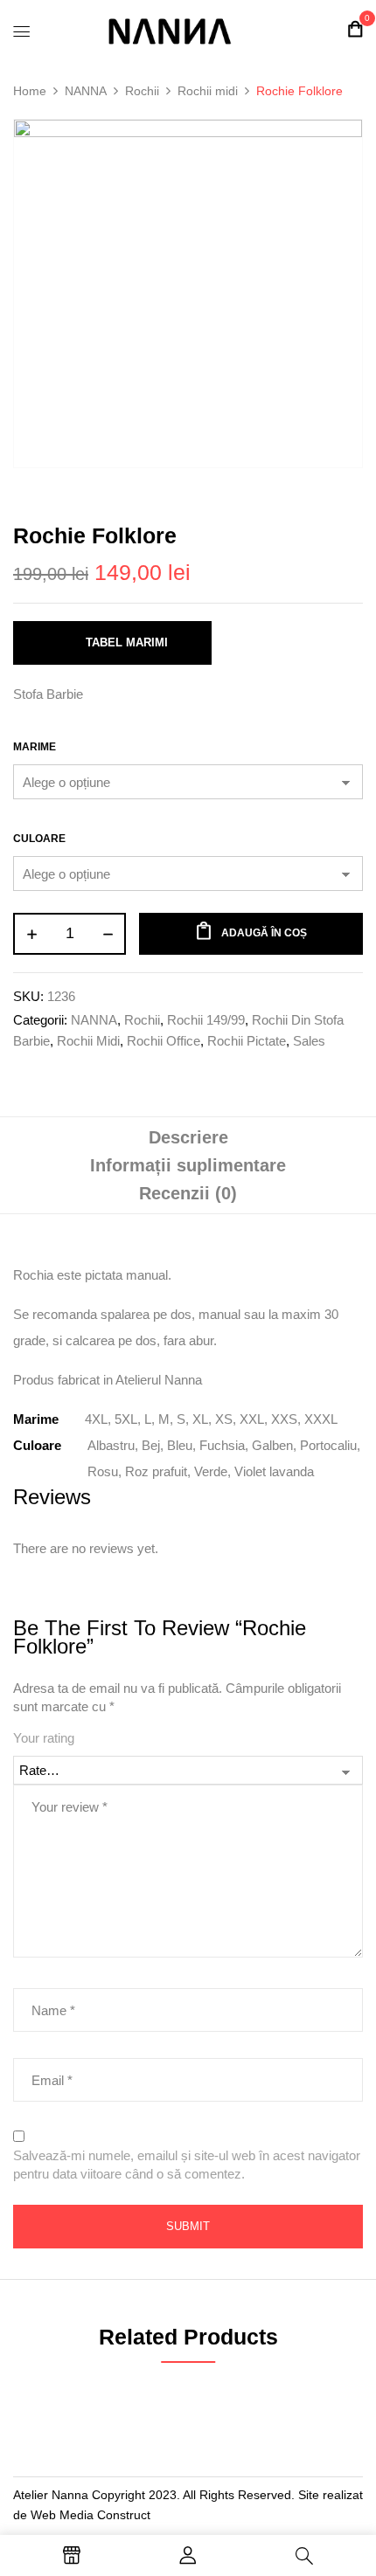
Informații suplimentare (188, 1165)
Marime (35, 747)
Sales (309, 1041)
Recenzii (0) (188, 1193)
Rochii (142, 91)
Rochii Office (164, 1041)
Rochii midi (208, 91)
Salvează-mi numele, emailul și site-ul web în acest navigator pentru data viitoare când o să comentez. (187, 2165)
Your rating (44, 1738)
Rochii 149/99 (206, 1020)
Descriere (188, 1137)
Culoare (39, 839)
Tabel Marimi (127, 642)
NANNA (86, 91)
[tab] (188, 1137)
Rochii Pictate (247, 1041)
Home (30, 91)
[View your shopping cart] (355, 29)
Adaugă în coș (264, 933)
